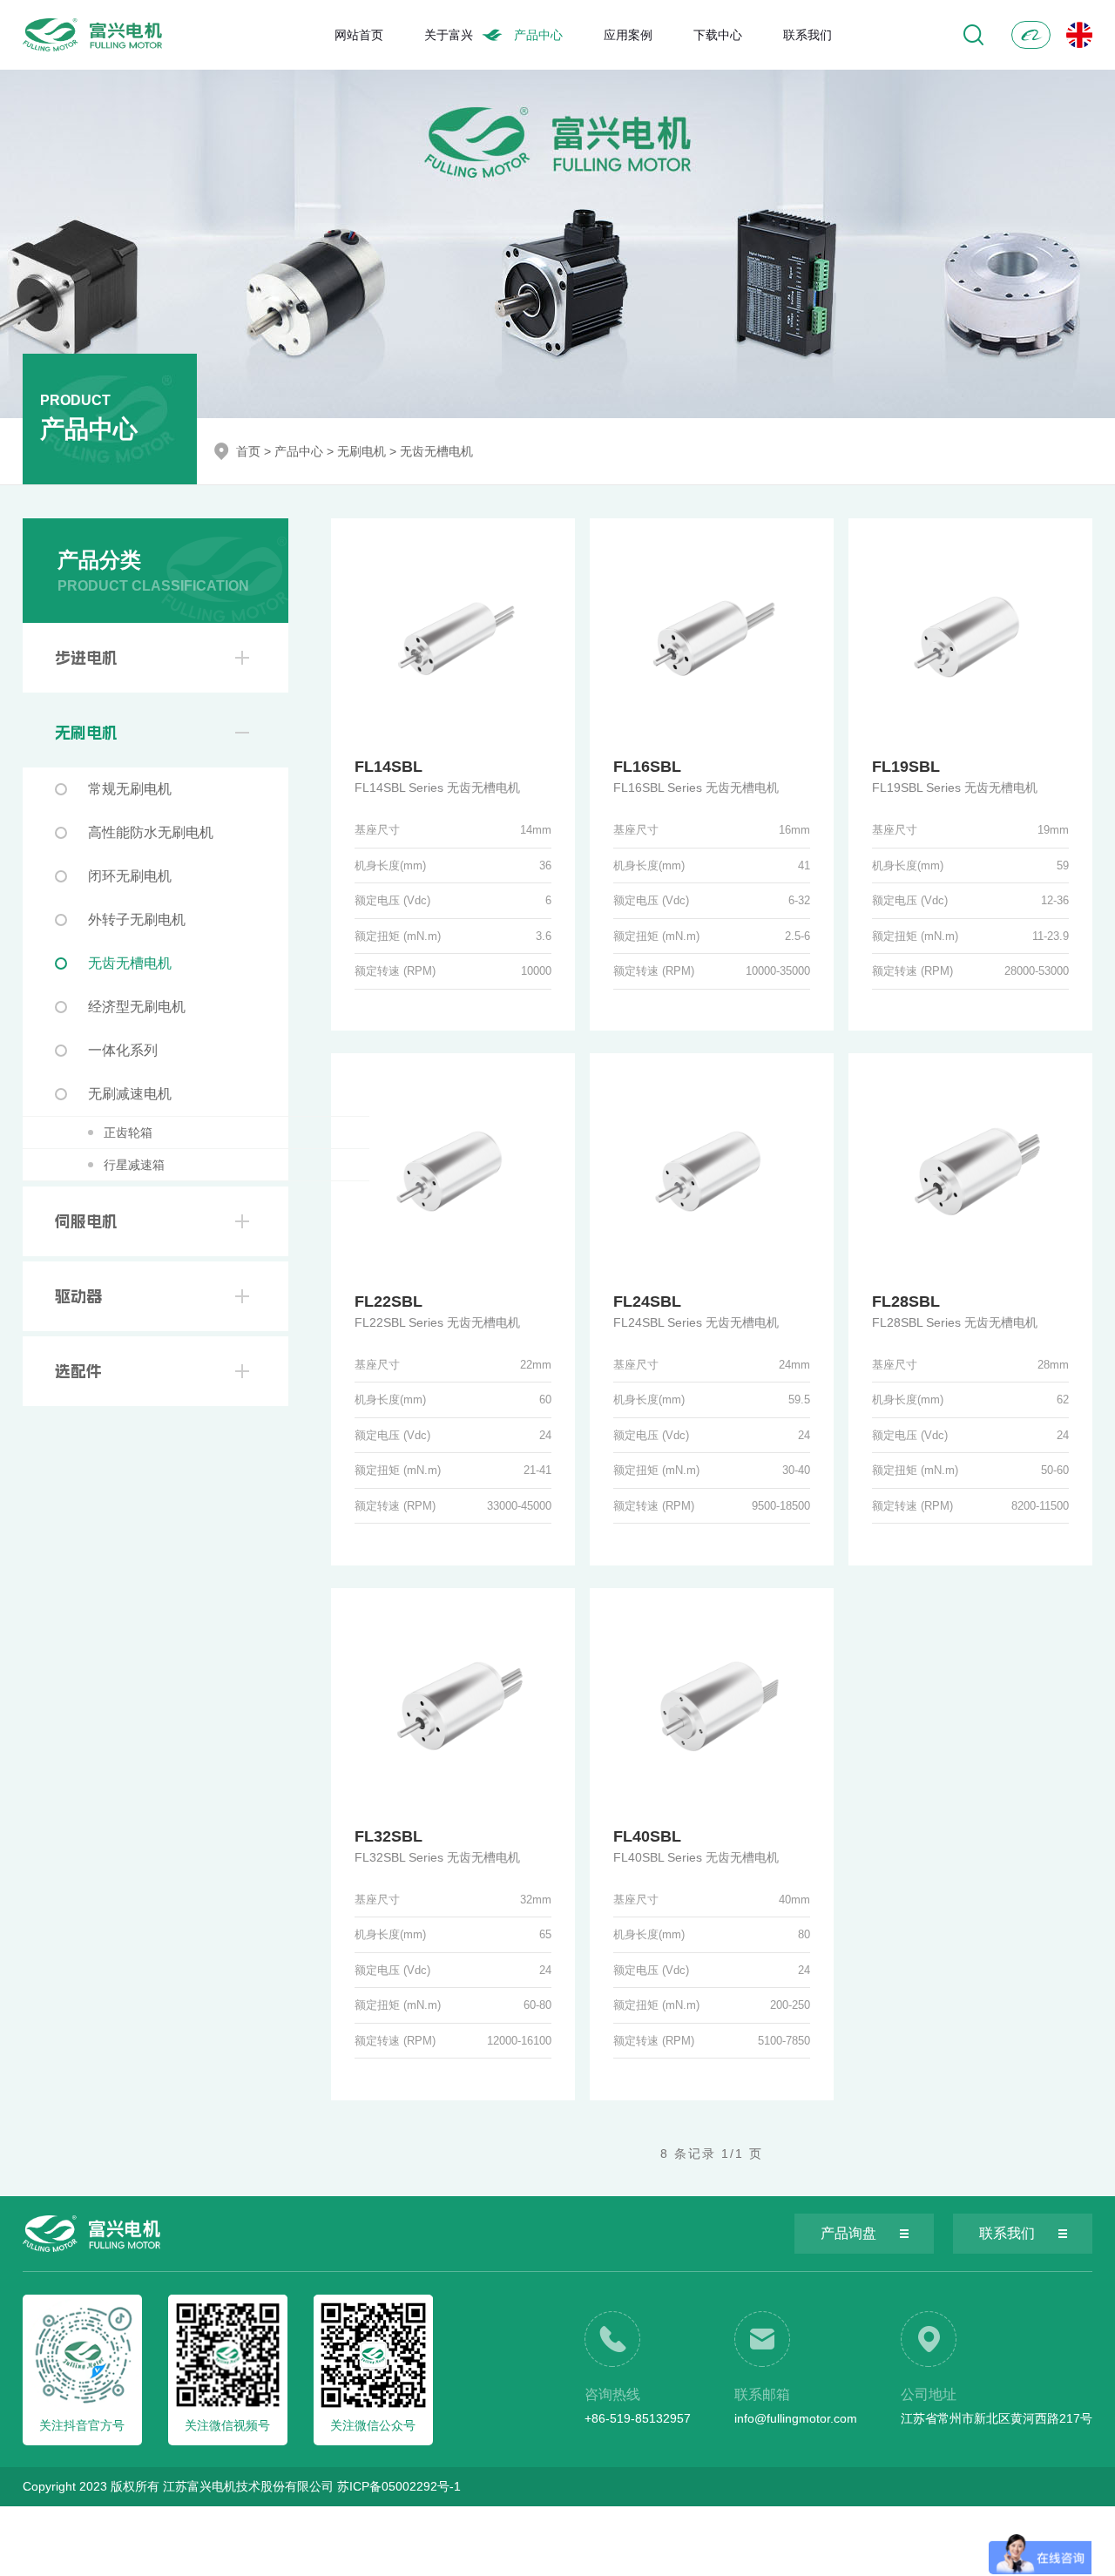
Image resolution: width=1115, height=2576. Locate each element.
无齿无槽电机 (436, 451)
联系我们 (808, 35)
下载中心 (718, 35)
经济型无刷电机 (137, 1007)
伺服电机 (86, 1221)
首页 (248, 451)
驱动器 (78, 1296)
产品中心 (538, 35)
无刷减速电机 (130, 1094)
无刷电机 (362, 451)
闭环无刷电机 (130, 876)
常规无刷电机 (130, 789)
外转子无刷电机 (137, 920)
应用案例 (628, 35)
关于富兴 (449, 35)
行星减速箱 (134, 1165)
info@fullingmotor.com (796, 2418)
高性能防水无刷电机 (151, 832)
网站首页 (359, 35)
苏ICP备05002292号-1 (399, 2486)
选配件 (78, 1371)
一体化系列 (123, 1050)
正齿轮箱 (128, 1132)
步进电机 (86, 658)
